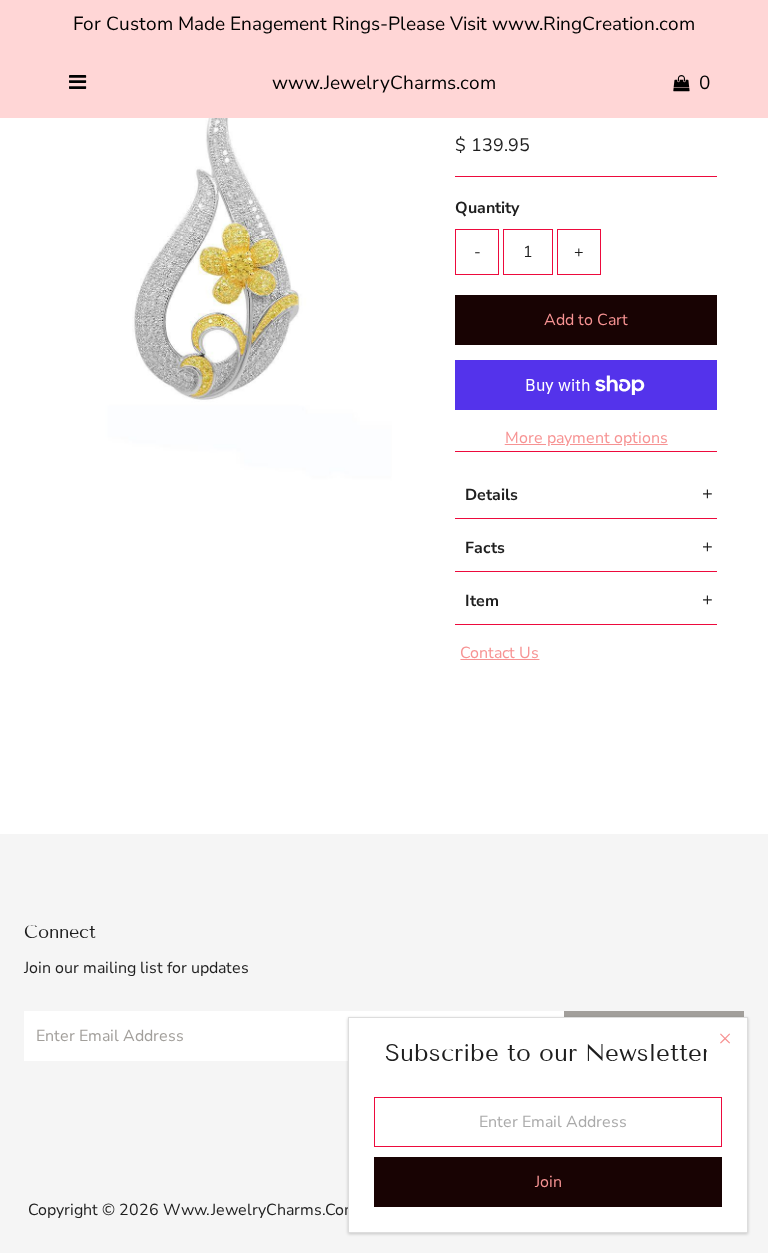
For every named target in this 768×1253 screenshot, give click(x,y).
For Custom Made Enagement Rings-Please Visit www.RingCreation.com (384, 24)
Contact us (499, 653)
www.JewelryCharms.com (384, 83)
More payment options (586, 438)
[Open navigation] (78, 83)
